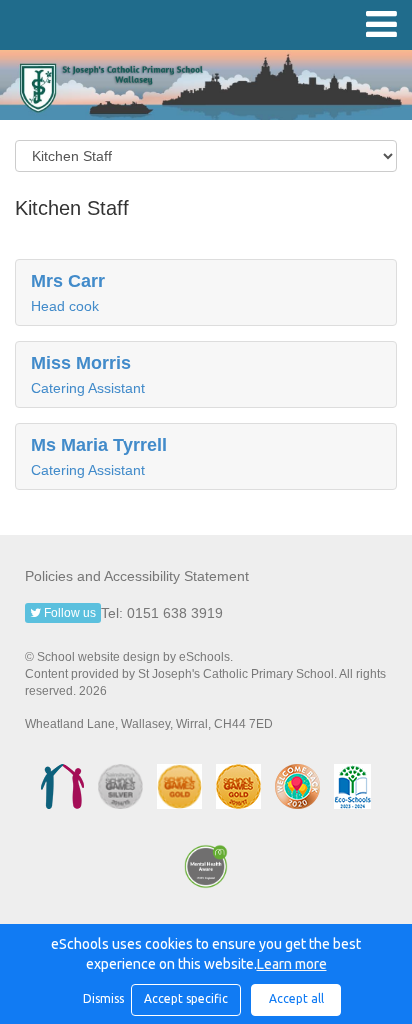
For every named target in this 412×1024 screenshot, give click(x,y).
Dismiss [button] (102, 998)
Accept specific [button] (186, 998)
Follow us (68, 613)
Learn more (292, 964)
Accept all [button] (296, 998)
